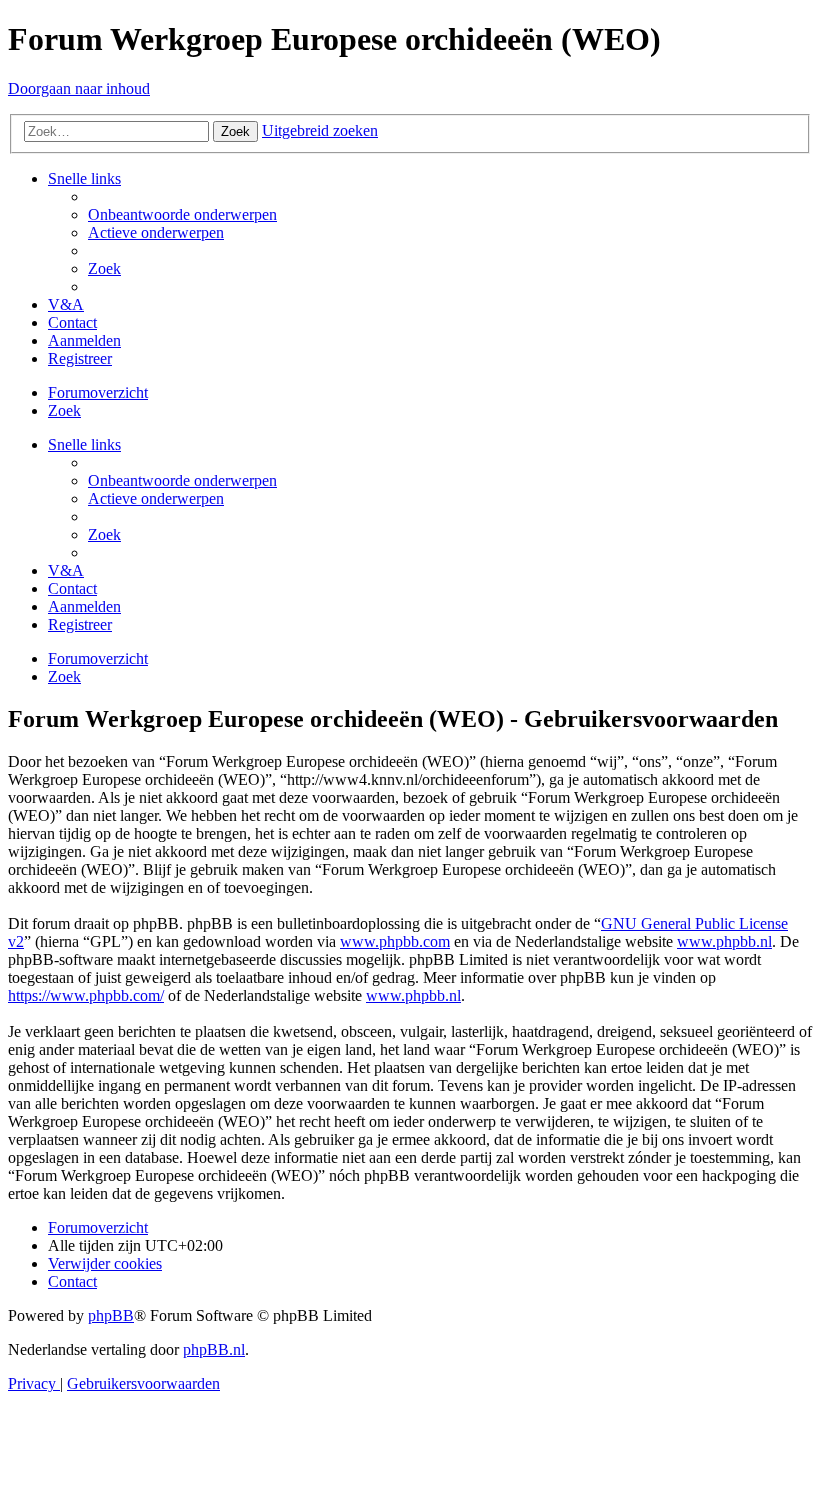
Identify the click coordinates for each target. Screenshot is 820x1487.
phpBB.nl (214, 1349)
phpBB (111, 1315)
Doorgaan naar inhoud (79, 88)
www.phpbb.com (395, 941)
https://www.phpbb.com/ (86, 995)
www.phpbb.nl (724, 941)
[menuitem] (182, 214)
